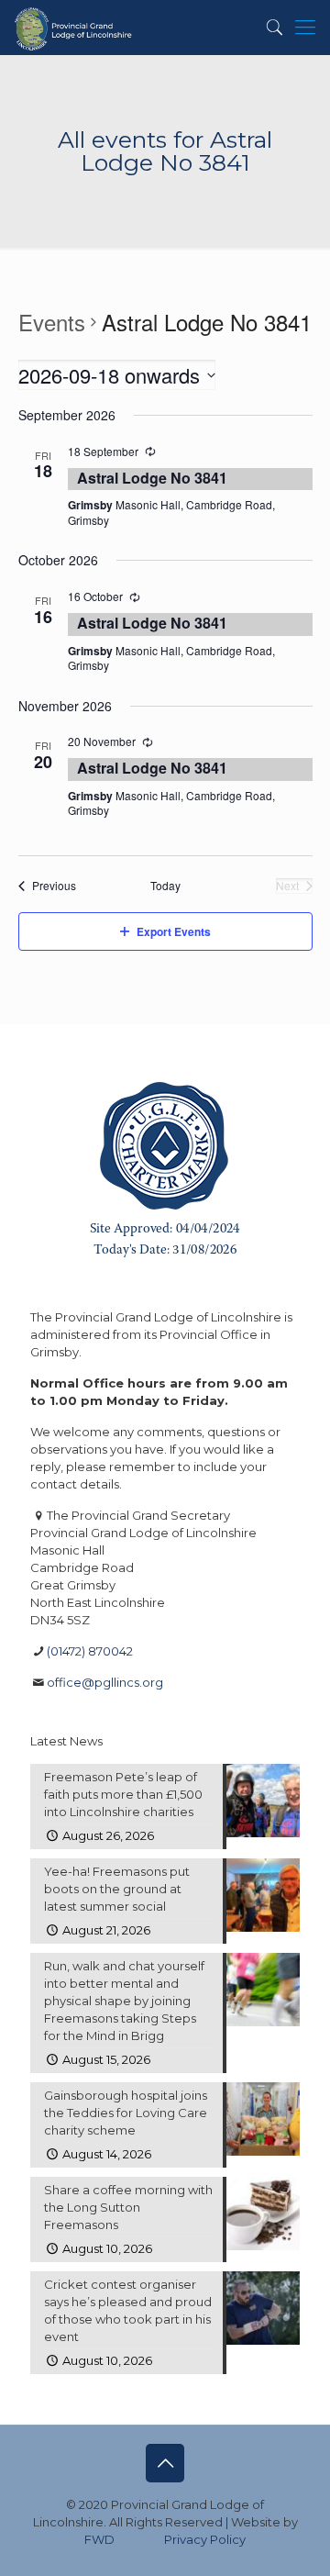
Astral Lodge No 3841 (152, 478)
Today (165, 886)
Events (52, 322)
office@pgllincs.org (105, 1682)
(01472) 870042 (90, 1651)
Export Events (174, 931)
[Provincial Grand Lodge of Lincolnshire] (75, 28)
